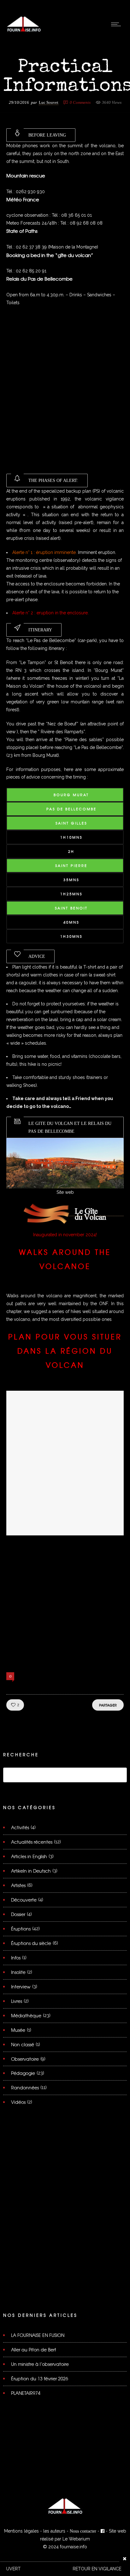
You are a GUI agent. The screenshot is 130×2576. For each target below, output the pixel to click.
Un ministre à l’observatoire (40, 2364)
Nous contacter (83, 2531)
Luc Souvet (49, 102)
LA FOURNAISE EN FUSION (38, 2335)
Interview (21, 1986)
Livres (17, 2001)
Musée (18, 2030)
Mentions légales (21, 2531)
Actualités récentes (32, 1842)
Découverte (24, 1900)
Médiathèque (26, 2015)
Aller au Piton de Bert (34, 2350)
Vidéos (18, 2102)
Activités (20, 1827)
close (125, 2559)
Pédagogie (23, 2073)
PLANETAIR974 (26, 2393)
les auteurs (54, 2531)
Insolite (18, 1972)
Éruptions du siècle (31, 1943)
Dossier (18, 1914)
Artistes (18, 1885)
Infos (16, 1958)
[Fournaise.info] (24, 31)
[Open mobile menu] (117, 24)
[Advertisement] (65, 394)
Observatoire (25, 2059)
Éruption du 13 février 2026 (40, 2378)
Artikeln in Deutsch (31, 1871)
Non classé (23, 2044)
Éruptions (21, 1929)
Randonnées (25, 2087)
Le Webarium (76, 2539)
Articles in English (29, 1856)
